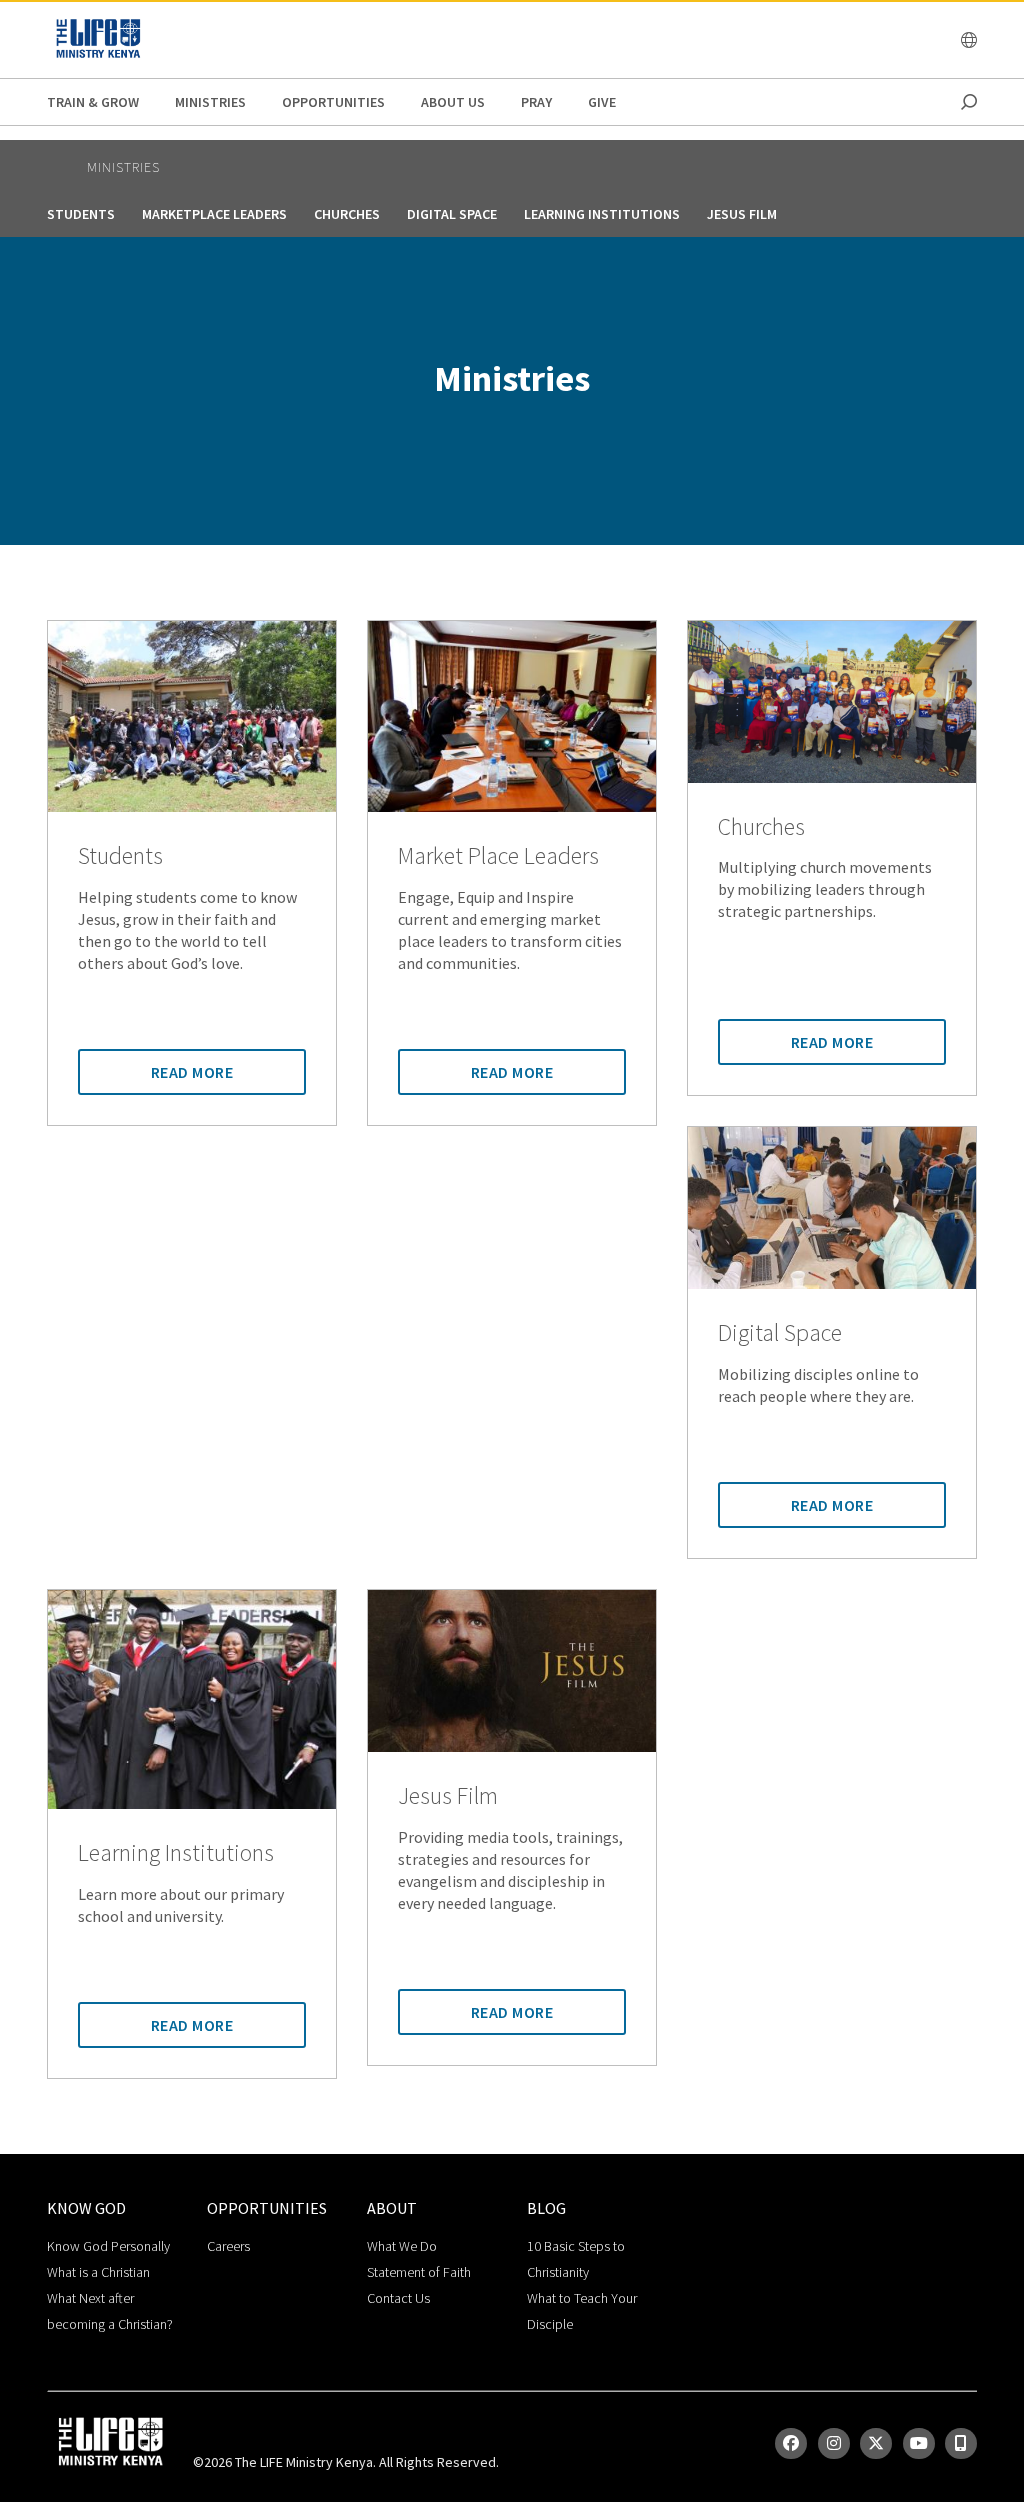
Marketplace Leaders (214, 214)
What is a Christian (98, 2272)
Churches (347, 214)
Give (602, 102)
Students (81, 214)
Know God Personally (108, 2246)
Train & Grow (93, 102)
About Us (453, 102)
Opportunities (333, 102)
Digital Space (452, 214)
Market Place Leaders (498, 856)
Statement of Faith (419, 2272)
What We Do (402, 2246)
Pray (536, 102)
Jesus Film (742, 214)
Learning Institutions (602, 214)
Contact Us (398, 2298)
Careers (228, 2246)
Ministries (210, 102)
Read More (192, 1072)
